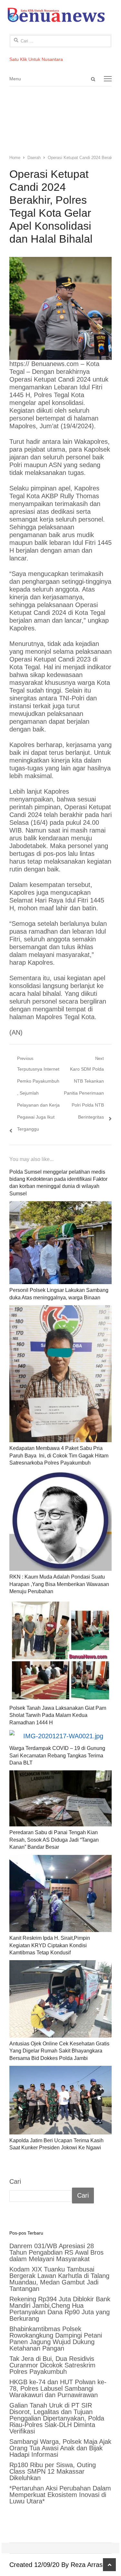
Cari (15, 2181)
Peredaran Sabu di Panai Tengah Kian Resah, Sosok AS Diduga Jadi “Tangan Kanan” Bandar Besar (54, 1840)
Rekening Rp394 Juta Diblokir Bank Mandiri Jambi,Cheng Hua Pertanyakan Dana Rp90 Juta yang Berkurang (60, 2309)
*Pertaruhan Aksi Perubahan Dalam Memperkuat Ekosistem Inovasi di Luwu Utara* (60, 2495)
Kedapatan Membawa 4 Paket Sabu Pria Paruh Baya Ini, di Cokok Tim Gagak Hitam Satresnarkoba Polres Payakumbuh (59, 1455)
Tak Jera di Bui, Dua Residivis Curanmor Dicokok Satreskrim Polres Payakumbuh (52, 2365)
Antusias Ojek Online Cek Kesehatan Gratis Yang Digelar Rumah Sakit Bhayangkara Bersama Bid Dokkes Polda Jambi (59, 2051)
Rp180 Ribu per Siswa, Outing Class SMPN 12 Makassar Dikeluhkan (53, 2471)
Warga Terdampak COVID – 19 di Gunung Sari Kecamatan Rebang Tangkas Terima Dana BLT (57, 1755)
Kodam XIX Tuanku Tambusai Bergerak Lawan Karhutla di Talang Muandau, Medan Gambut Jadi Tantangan (59, 2279)
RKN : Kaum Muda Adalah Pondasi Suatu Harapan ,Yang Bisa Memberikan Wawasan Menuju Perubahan (59, 1584)
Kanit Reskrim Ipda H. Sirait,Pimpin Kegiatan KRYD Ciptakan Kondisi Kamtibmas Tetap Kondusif (50, 1945)
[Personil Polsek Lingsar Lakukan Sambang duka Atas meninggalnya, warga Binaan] (61, 1243)
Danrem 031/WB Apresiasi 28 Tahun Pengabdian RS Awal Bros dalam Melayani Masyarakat (56, 2252)
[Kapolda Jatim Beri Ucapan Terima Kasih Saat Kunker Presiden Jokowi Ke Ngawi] (61, 2100)
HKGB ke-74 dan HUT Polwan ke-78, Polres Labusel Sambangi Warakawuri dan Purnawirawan (58, 2388)
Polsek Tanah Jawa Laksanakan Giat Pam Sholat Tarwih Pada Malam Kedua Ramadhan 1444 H (58, 1715)
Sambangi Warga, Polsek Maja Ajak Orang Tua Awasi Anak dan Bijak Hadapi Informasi (60, 2448)
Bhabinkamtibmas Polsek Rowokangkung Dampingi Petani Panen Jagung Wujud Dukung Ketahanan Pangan (56, 2339)
